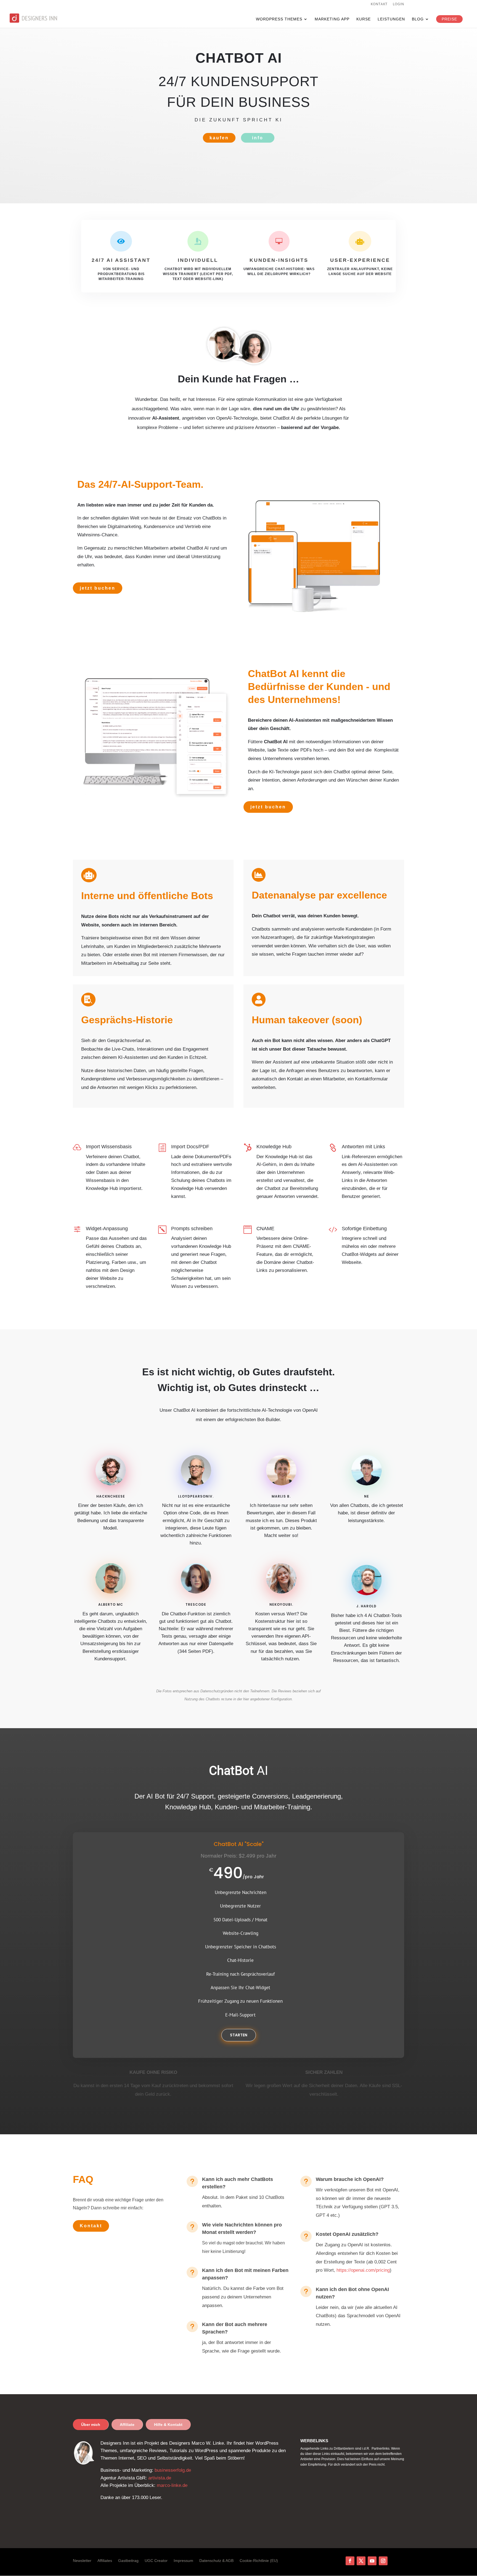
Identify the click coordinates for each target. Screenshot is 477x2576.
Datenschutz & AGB (216, 2561)
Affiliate (127, 2425)
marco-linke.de (172, 2485)
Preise (449, 19)
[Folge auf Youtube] (372, 2561)
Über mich (91, 2425)
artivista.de (160, 2478)
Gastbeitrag (128, 2561)
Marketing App (332, 19)
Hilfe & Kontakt (168, 2425)
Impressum (183, 2561)
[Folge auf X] (361, 2561)
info (258, 138)
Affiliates (105, 2561)
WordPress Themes (279, 19)
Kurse (364, 19)
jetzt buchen (98, 588)
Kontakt (379, 4)
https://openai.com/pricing (363, 2270)
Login (398, 4)
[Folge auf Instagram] (383, 2561)
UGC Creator (156, 2561)
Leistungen (391, 19)
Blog (418, 19)
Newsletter (82, 2561)
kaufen (219, 138)
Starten (239, 2035)
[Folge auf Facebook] (350, 2561)
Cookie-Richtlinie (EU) (259, 2561)
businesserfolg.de (173, 2470)
